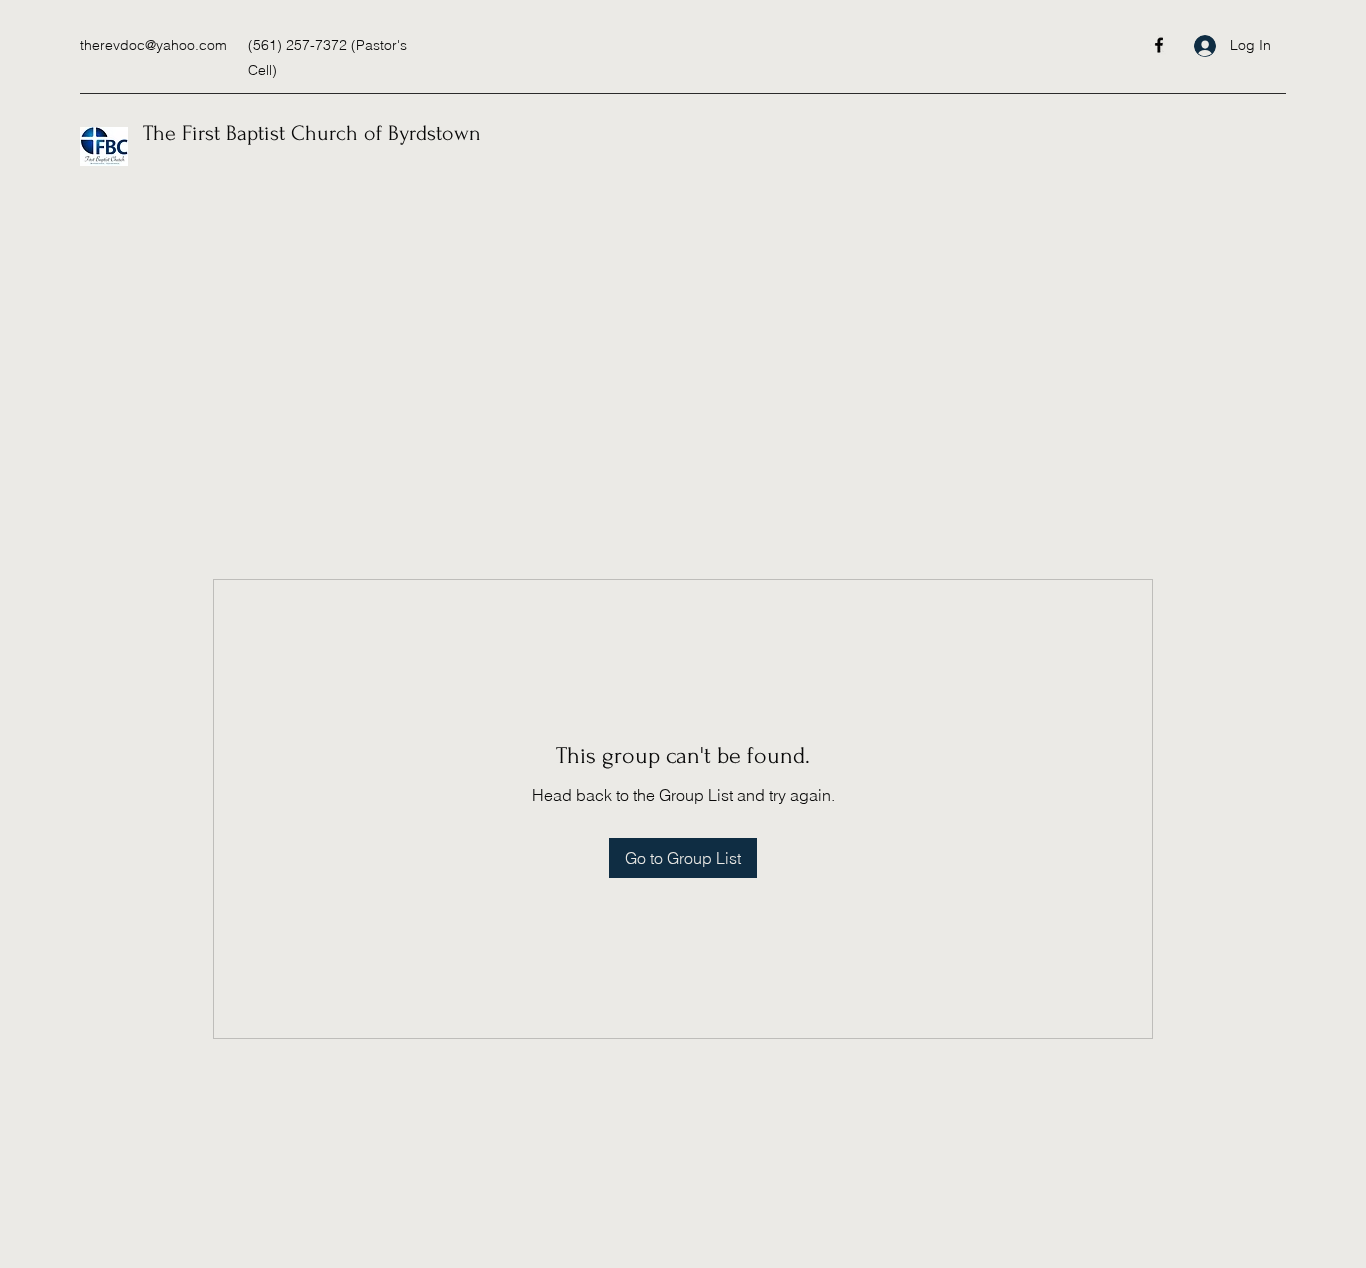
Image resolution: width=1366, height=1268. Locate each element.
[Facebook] (1159, 45)
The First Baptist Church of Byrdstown (312, 133)
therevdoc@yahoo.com (153, 45)
